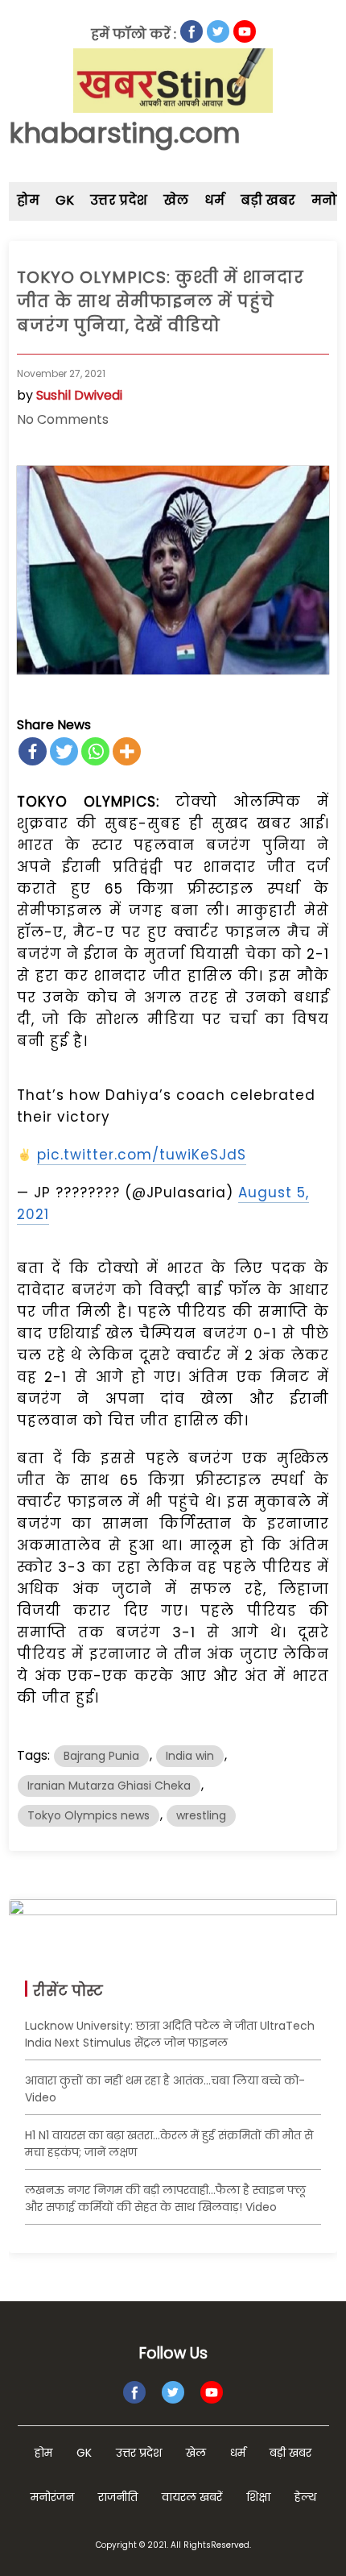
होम (28, 200)
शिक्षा (258, 2497)
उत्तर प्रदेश (119, 200)
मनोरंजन (52, 2497)
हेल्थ (305, 2497)
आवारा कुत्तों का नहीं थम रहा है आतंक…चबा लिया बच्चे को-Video (165, 2089)
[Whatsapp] (95, 751)
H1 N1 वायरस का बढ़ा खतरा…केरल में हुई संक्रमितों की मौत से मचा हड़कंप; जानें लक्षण (169, 2144)
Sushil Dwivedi (79, 395)
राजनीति (118, 2497)
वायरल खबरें (192, 2497)
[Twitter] (64, 751)
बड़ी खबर (268, 200)
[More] (127, 751)
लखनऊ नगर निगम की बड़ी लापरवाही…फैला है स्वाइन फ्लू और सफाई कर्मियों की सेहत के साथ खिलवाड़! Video (165, 2199)
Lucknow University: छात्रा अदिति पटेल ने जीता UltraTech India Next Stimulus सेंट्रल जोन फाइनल (170, 2034)
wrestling (201, 1815)
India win (190, 1756)
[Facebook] (33, 751)
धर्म (214, 200)
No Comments (63, 419)
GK (65, 200)
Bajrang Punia (101, 1756)
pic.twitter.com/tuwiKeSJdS (142, 1155)
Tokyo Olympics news (89, 1815)
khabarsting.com (125, 133)
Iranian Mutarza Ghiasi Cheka (109, 1786)
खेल (176, 200)
